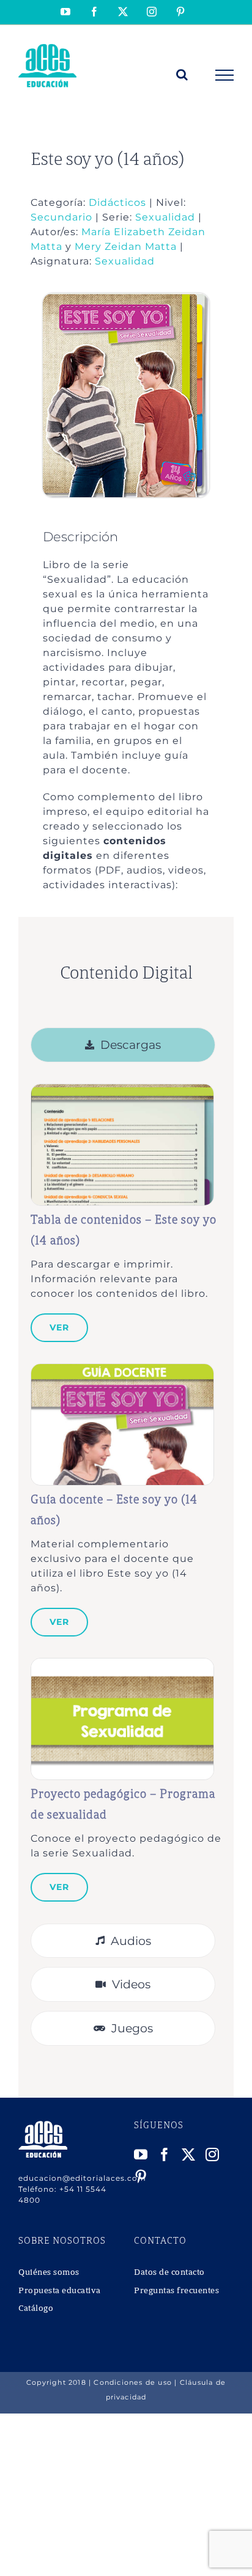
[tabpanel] (126, 1498)
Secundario (61, 217)
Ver (59, 1327)
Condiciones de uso (133, 2382)
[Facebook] (165, 2155)
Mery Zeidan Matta (126, 246)
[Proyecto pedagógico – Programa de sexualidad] (122, 1665)
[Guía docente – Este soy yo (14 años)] (122, 1370)
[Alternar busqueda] (182, 75)
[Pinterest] (141, 2176)
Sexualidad (165, 217)
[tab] (123, 1045)
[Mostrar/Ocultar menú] (225, 75)
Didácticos (117, 203)
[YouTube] (141, 2155)
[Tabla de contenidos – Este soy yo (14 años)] (122, 1091)
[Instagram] (213, 2155)
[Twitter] (189, 2155)
